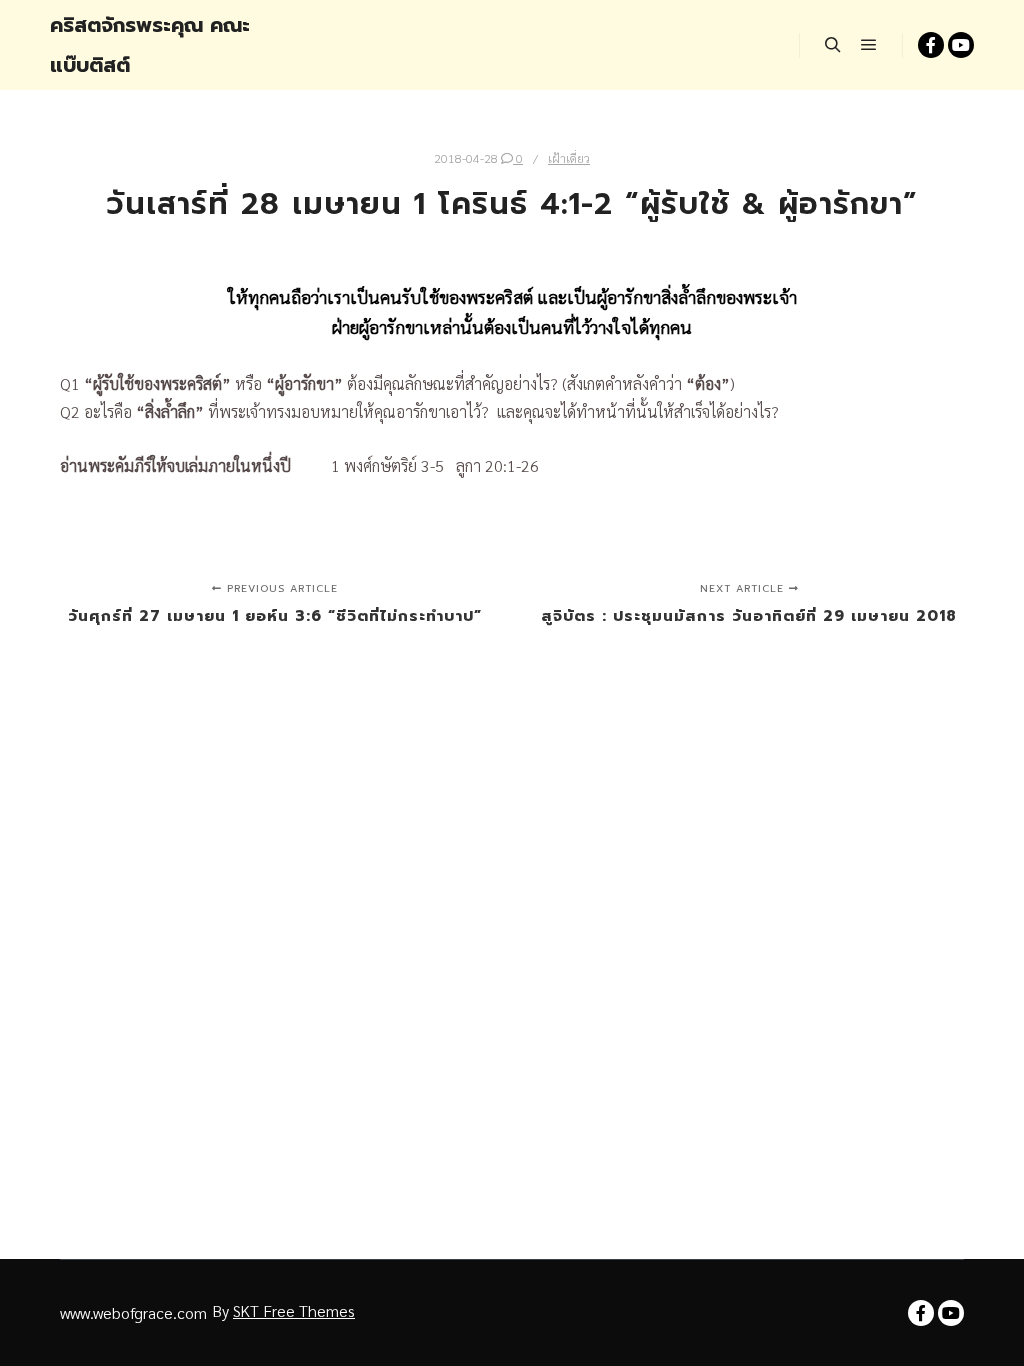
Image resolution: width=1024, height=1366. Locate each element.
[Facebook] (931, 45)
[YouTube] (961, 45)
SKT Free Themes (294, 1310)
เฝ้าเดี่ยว (569, 158)
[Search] (833, 45)
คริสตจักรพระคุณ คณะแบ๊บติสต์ (150, 45)
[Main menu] (869, 45)
